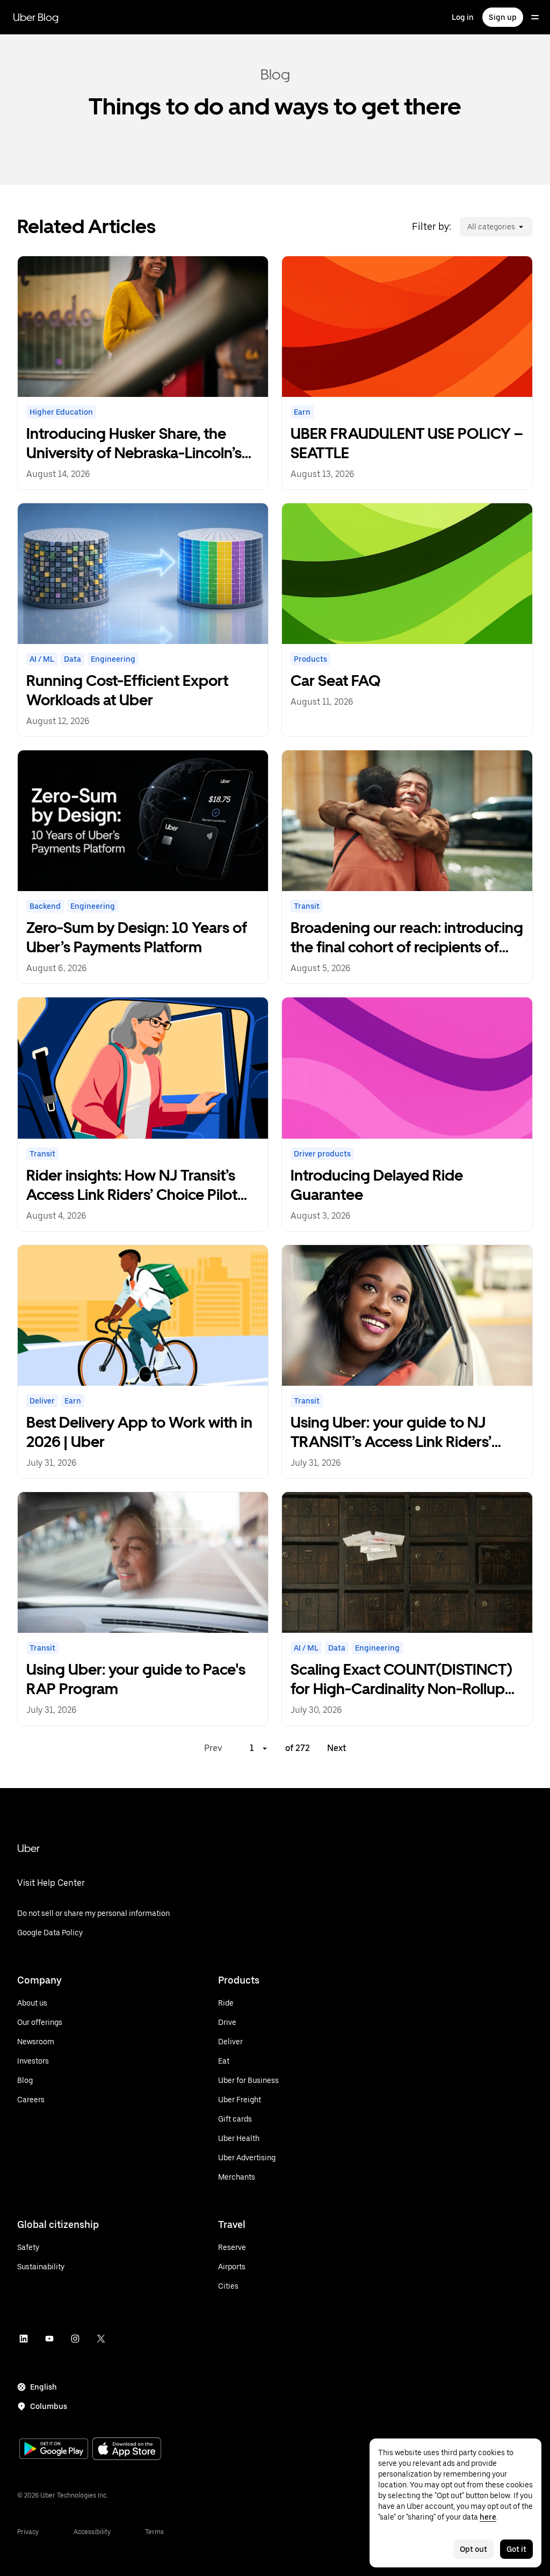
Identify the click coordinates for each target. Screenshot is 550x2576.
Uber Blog (36, 17)
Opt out (473, 2549)
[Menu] (535, 17)
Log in (463, 17)
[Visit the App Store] (127, 2450)
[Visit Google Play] (54, 2450)
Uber (28, 1848)
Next (337, 1748)
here (488, 2517)
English (44, 2387)
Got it (516, 2549)
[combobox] (467, 227)
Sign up (503, 17)
